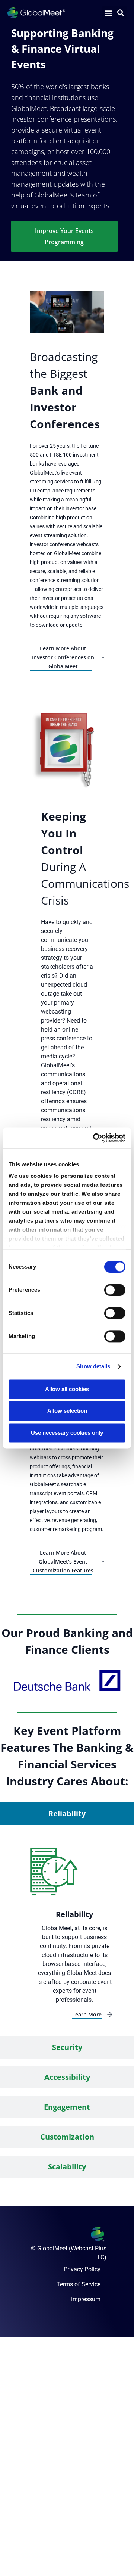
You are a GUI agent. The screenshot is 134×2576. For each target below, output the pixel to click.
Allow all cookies (67, 1389)
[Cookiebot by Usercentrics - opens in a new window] (95, 1138)
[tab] (67, 1814)
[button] (108, 13)
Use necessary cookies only (67, 1433)
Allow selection (67, 1411)
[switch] (115, 1290)
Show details (93, 1366)
